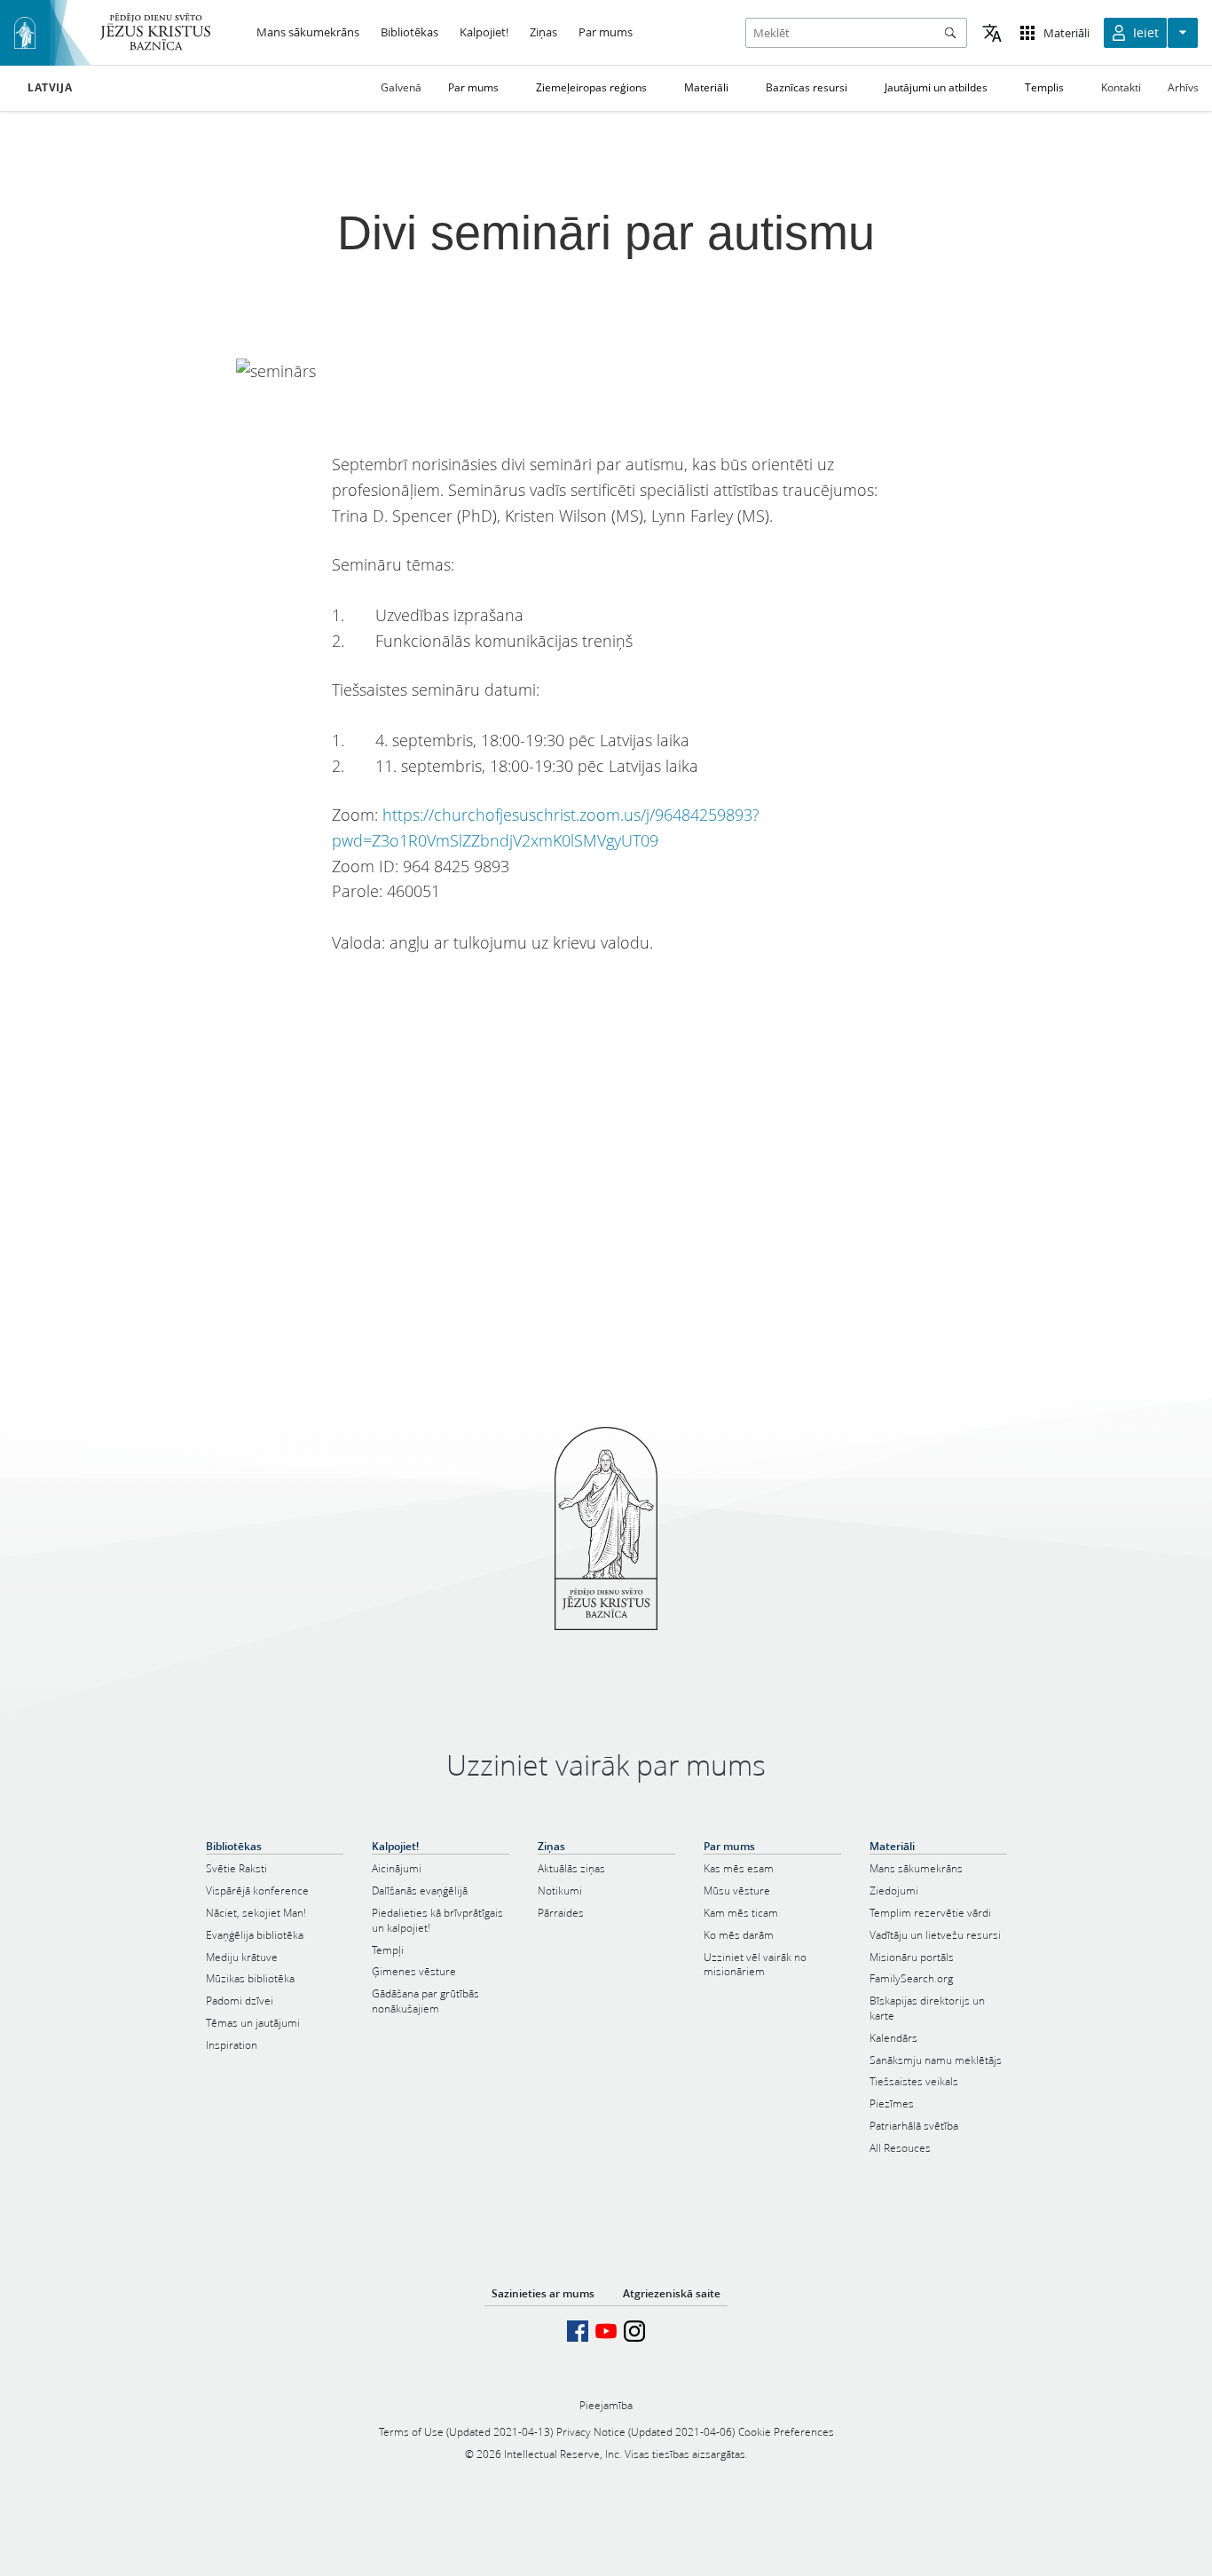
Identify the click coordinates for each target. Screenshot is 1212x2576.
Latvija (50, 88)
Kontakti (1121, 87)
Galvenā (401, 87)
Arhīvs (1183, 87)
